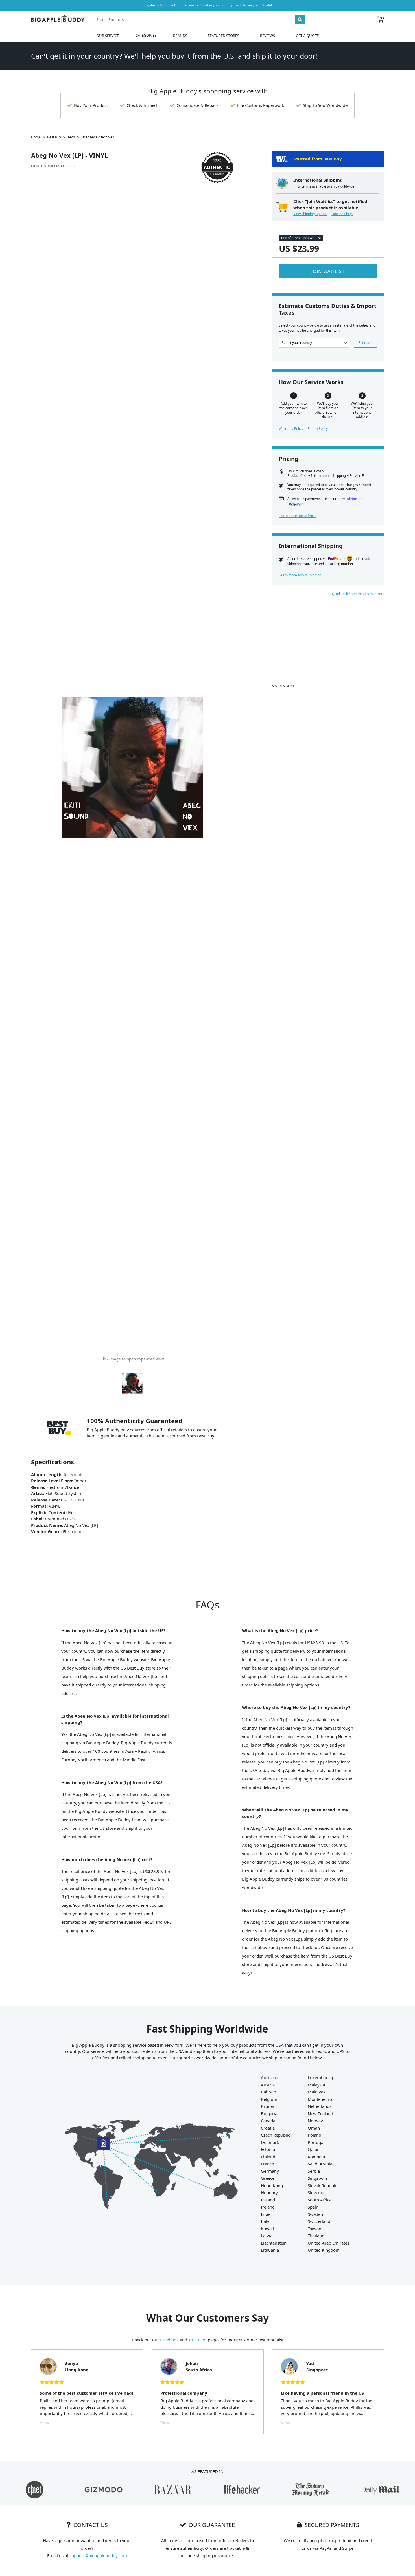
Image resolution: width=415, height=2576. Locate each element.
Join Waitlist (328, 271)
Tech (71, 137)
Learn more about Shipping (300, 575)
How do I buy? (342, 214)
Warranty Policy (291, 429)
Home (36, 137)
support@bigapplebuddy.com (98, 2555)
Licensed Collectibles (98, 137)
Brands (180, 35)
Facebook (169, 2340)
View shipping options (310, 214)
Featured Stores (223, 35)
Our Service (108, 35)
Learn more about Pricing (299, 516)
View (44, 2423)
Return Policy (318, 429)
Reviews (267, 35)
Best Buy (54, 137)
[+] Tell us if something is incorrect (357, 594)
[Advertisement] (328, 643)
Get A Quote (307, 35)
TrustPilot (197, 2340)
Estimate (365, 343)
